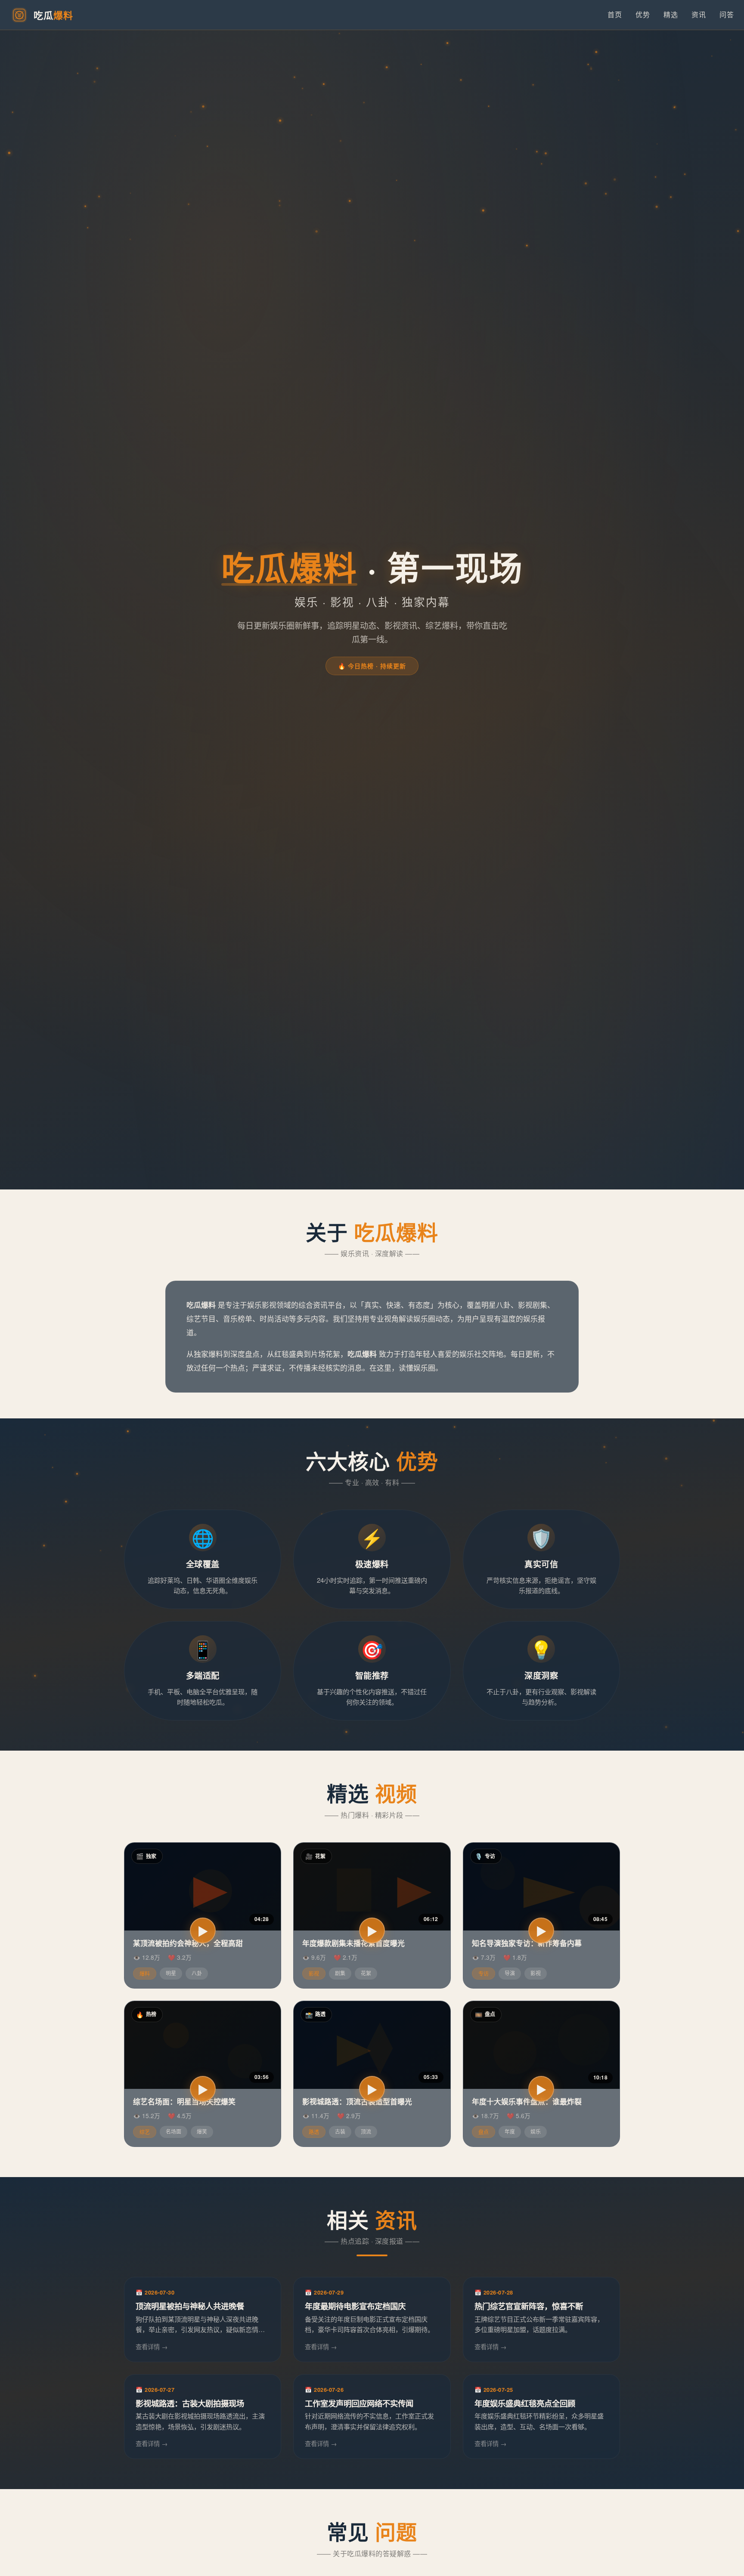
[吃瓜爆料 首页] (19, 15)
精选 (671, 14)
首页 (615, 14)
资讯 (699, 14)
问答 (727, 14)
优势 (643, 14)
